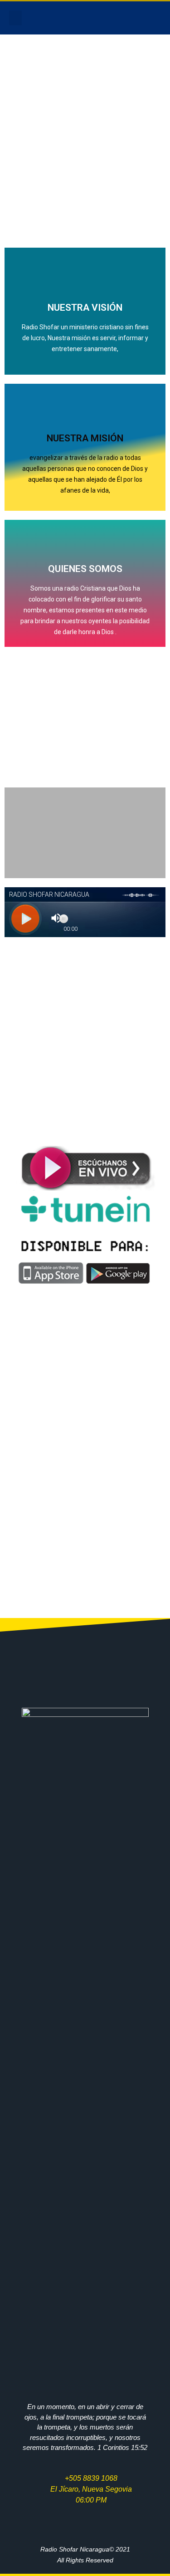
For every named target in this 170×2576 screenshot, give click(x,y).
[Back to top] (150, 2556)
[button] (15, 18)
